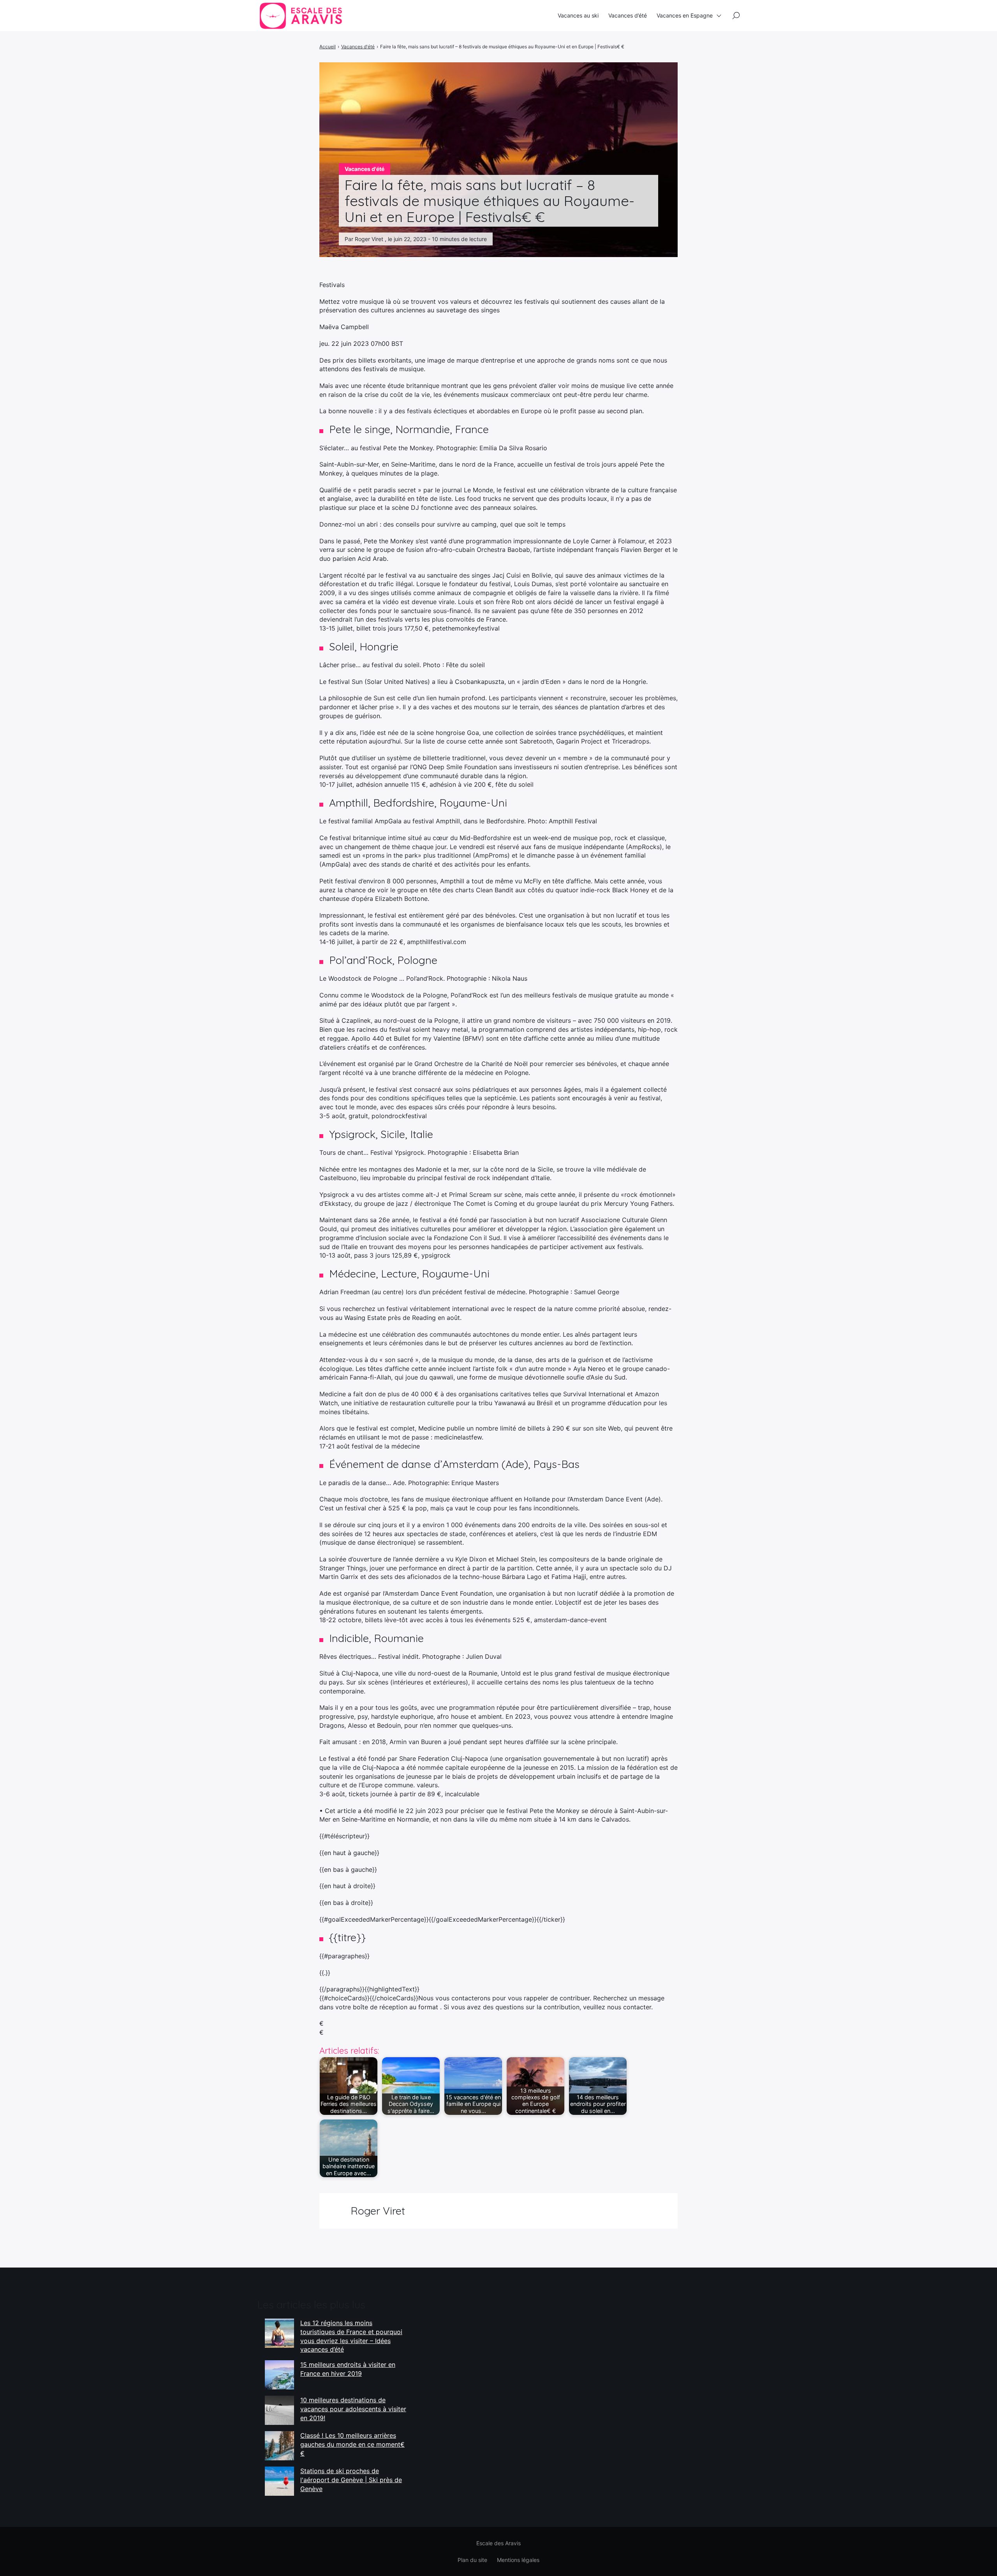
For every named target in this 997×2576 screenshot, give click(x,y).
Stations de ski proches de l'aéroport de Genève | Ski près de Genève (351, 2480)
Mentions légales (518, 2560)
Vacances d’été (628, 15)
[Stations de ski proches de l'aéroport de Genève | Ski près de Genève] (279, 2481)
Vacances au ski (578, 15)
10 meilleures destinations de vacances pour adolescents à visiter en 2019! (353, 2409)
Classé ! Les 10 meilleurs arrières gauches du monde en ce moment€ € (352, 2444)
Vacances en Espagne (685, 15)
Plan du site (472, 2560)
